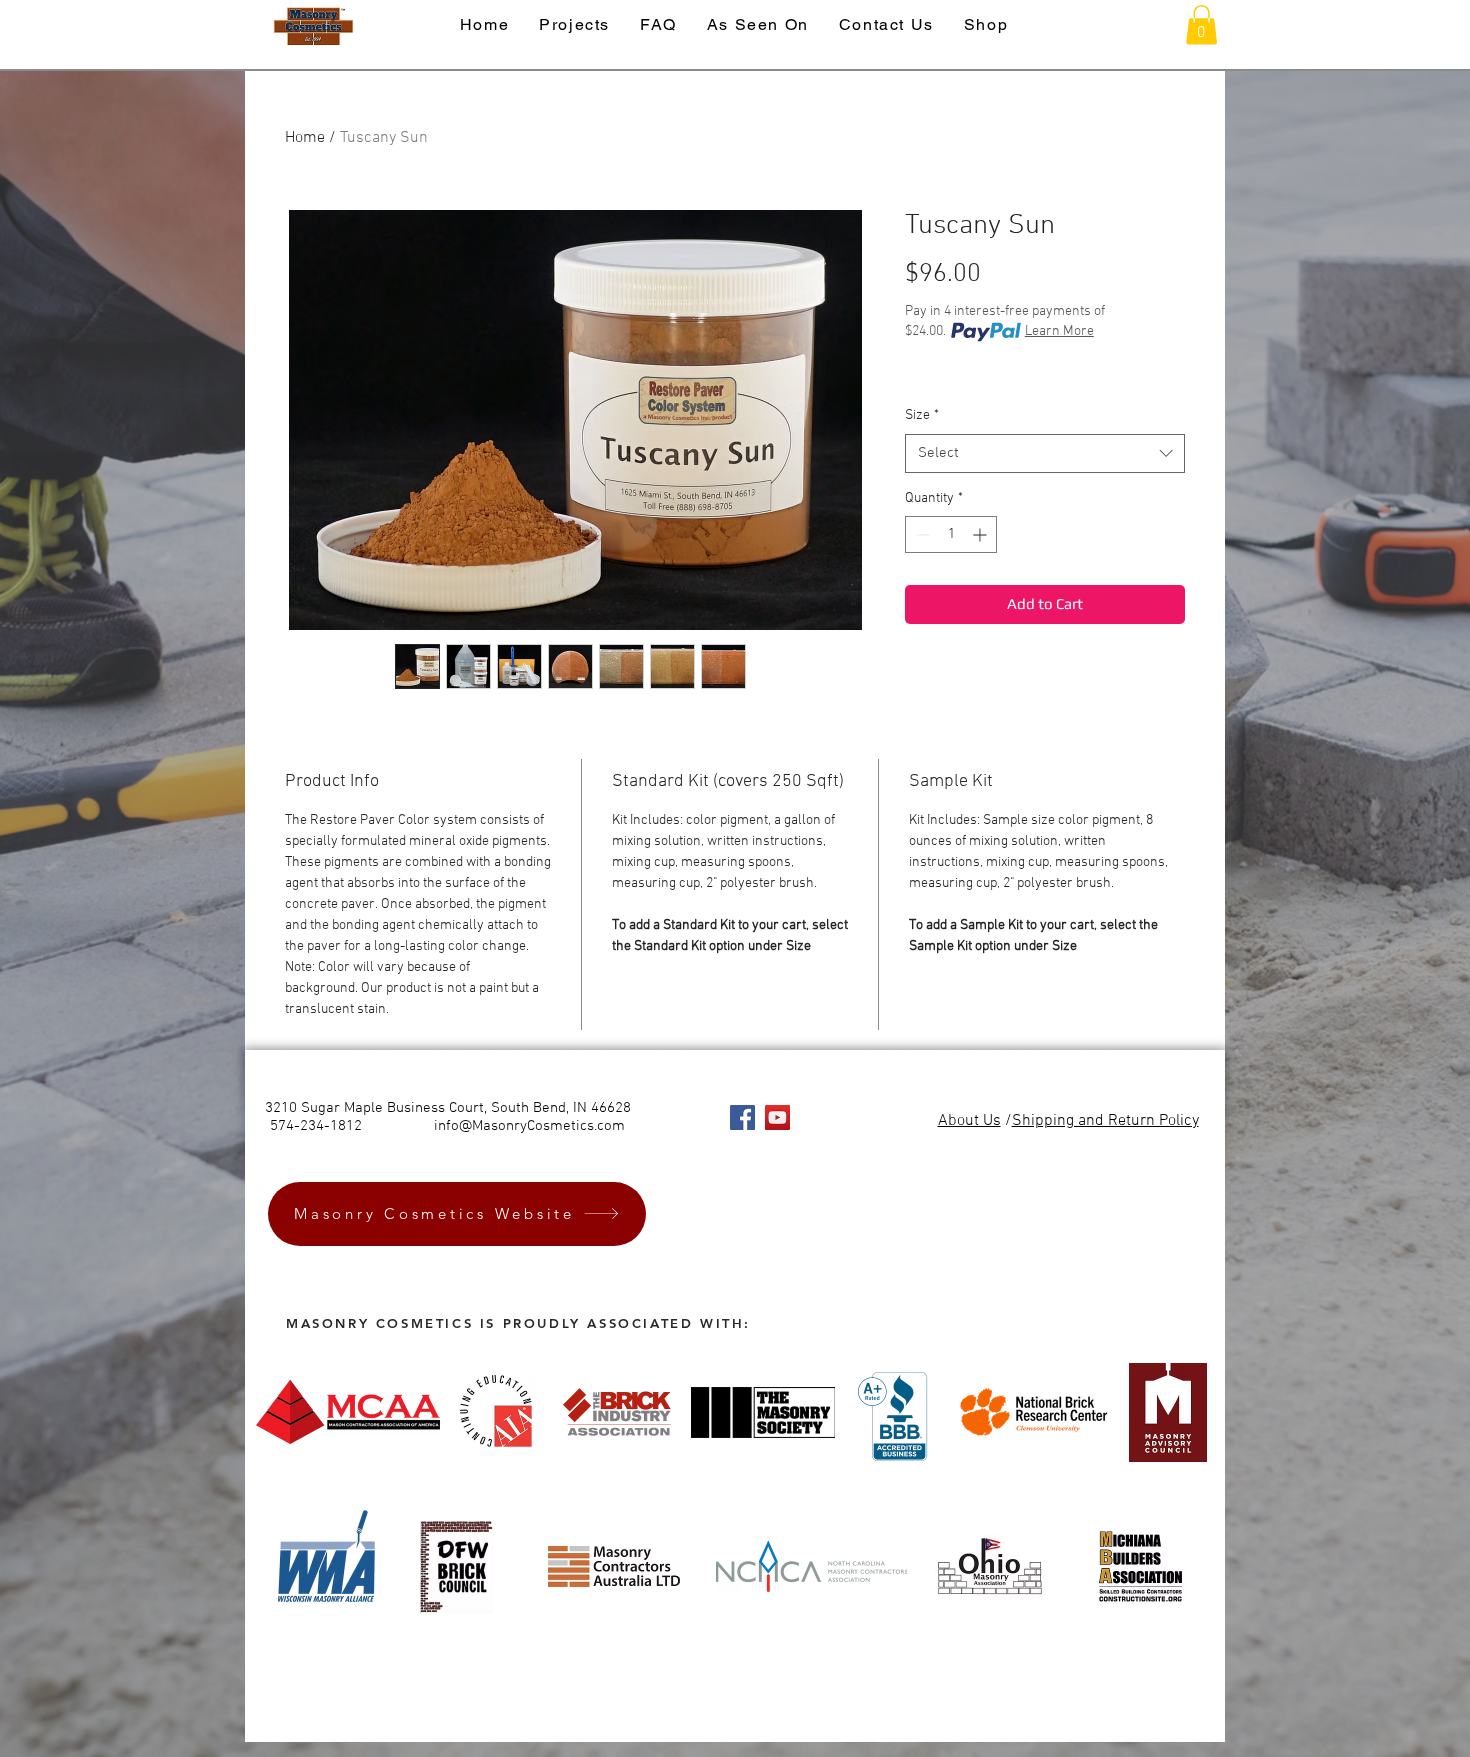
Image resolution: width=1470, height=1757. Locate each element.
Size (922, 415)
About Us (969, 1121)
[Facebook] (742, 1117)
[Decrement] (920, 534)
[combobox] (1045, 453)
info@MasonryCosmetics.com (529, 1126)
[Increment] (981, 534)
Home (305, 138)
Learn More (1059, 331)
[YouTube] (777, 1117)
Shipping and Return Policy (1105, 1121)
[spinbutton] (951, 534)
